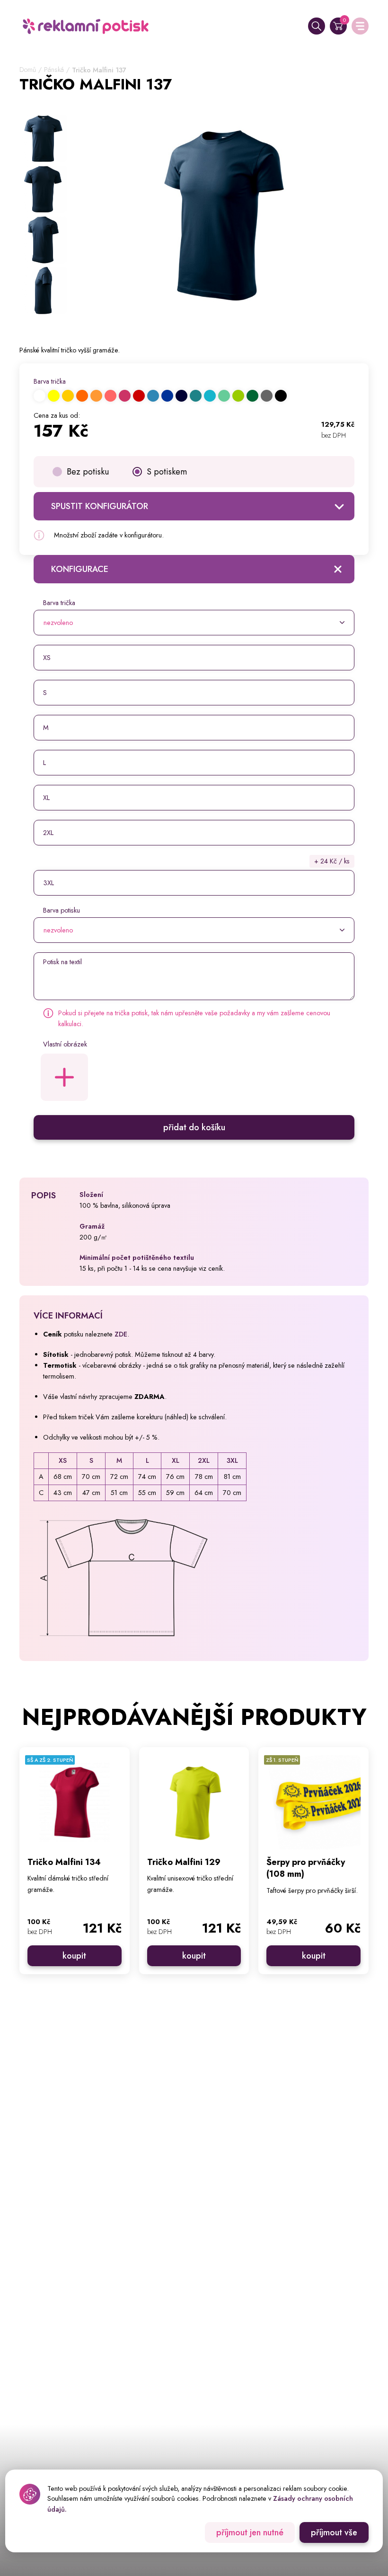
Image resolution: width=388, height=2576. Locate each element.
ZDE (121, 1334)
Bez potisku (88, 472)
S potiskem (167, 472)
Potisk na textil (62, 962)
